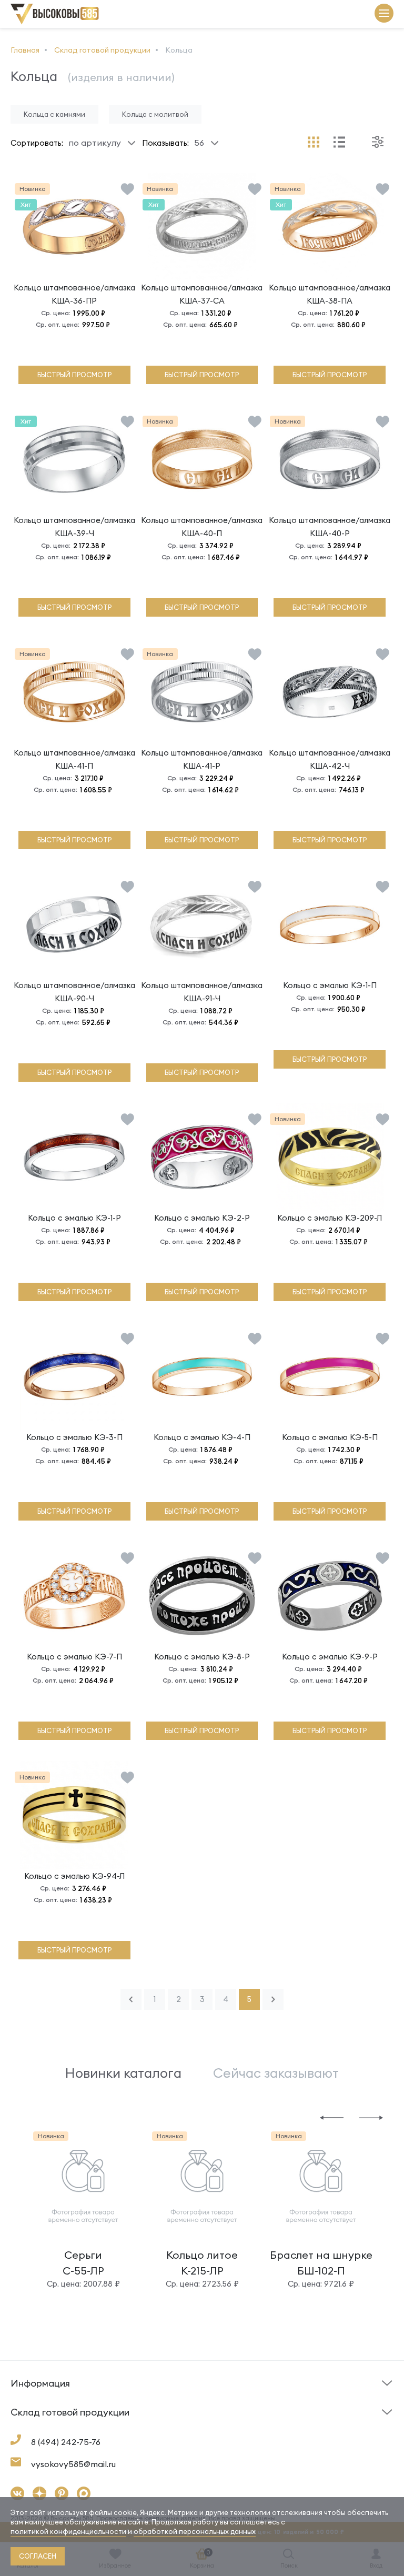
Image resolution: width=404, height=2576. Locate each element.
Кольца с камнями (54, 114)
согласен (38, 2556)
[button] (332, 2117)
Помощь (222, 2400)
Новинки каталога (123, 2073)
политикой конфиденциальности (68, 2531)
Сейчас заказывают (276, 2073)
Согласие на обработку (252, 2432)
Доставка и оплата (47, 2432)
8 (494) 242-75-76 (66, 2442)
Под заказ (31, 2400)
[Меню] (384, 14)
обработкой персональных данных (195, 2531)
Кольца (24, 2429)
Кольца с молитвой (155, 114)
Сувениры (225, 2429)
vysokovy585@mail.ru (73, 2464)
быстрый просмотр (74, 375)
